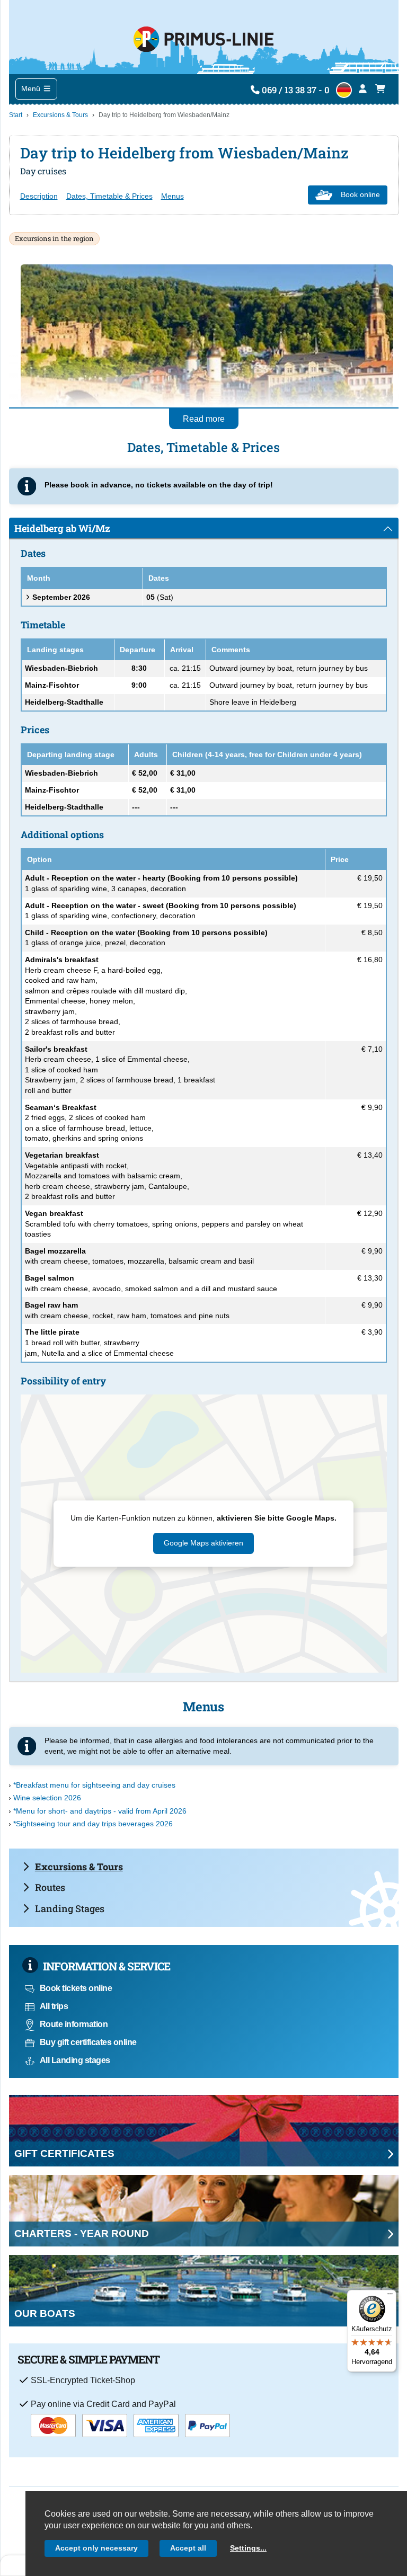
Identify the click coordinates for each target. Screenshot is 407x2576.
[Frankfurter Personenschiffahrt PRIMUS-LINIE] (203, 37)
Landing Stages (70, 1908)
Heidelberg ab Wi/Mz (62, 528)
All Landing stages (75, 2060)
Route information (74, 2024)
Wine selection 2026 (47, 1798)
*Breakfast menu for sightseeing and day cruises (94, 1785)
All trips (54, 2006)
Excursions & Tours (60, 115)
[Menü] (390, 2296)
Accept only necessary (96, 2548)
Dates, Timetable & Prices (109, 196)
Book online (360, 194)
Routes (50, 1887)
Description (39, 196)
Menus (172, 196)
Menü (32, 88)
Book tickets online (76, 1988)
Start (16, 115)
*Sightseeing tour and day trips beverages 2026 (93, 1824)
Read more (204, 419)
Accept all (188, 2548)
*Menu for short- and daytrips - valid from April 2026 (100, 1811)
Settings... (248, 2548)
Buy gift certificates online (88, 2042)
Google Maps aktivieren (203, 1543)
